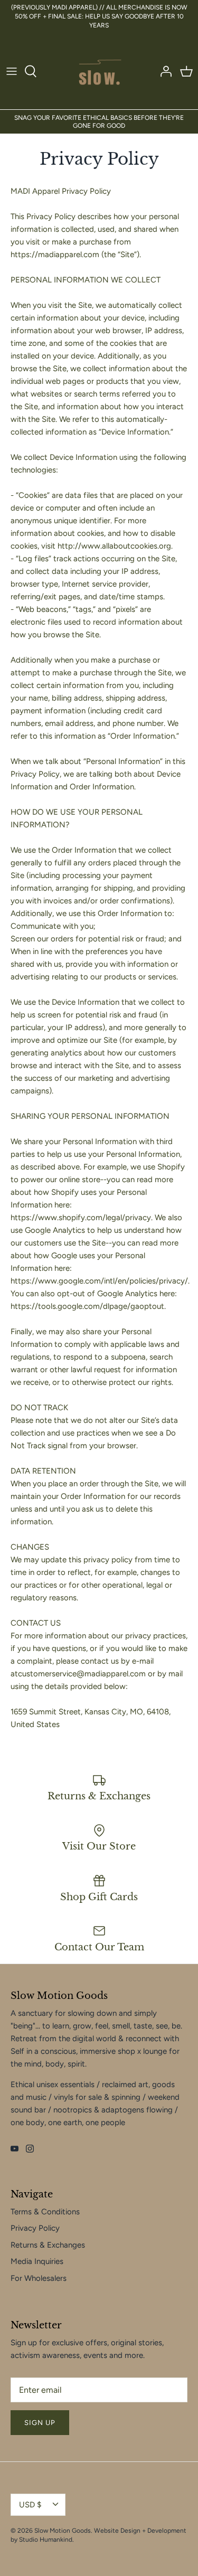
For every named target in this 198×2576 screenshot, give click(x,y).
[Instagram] (30, 2149)
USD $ (30, 2505)
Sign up (40, 2423)
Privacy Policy (35, 2228)
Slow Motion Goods (63, 2531)
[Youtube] (15, 2149)
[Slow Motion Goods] (99, 71)
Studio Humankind (46, 2540)
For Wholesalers (39, 2278)
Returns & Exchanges (48, 2245)
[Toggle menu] (12, 71)
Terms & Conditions (45, 2212)
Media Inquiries (37, 2261)
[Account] (163, 71)
